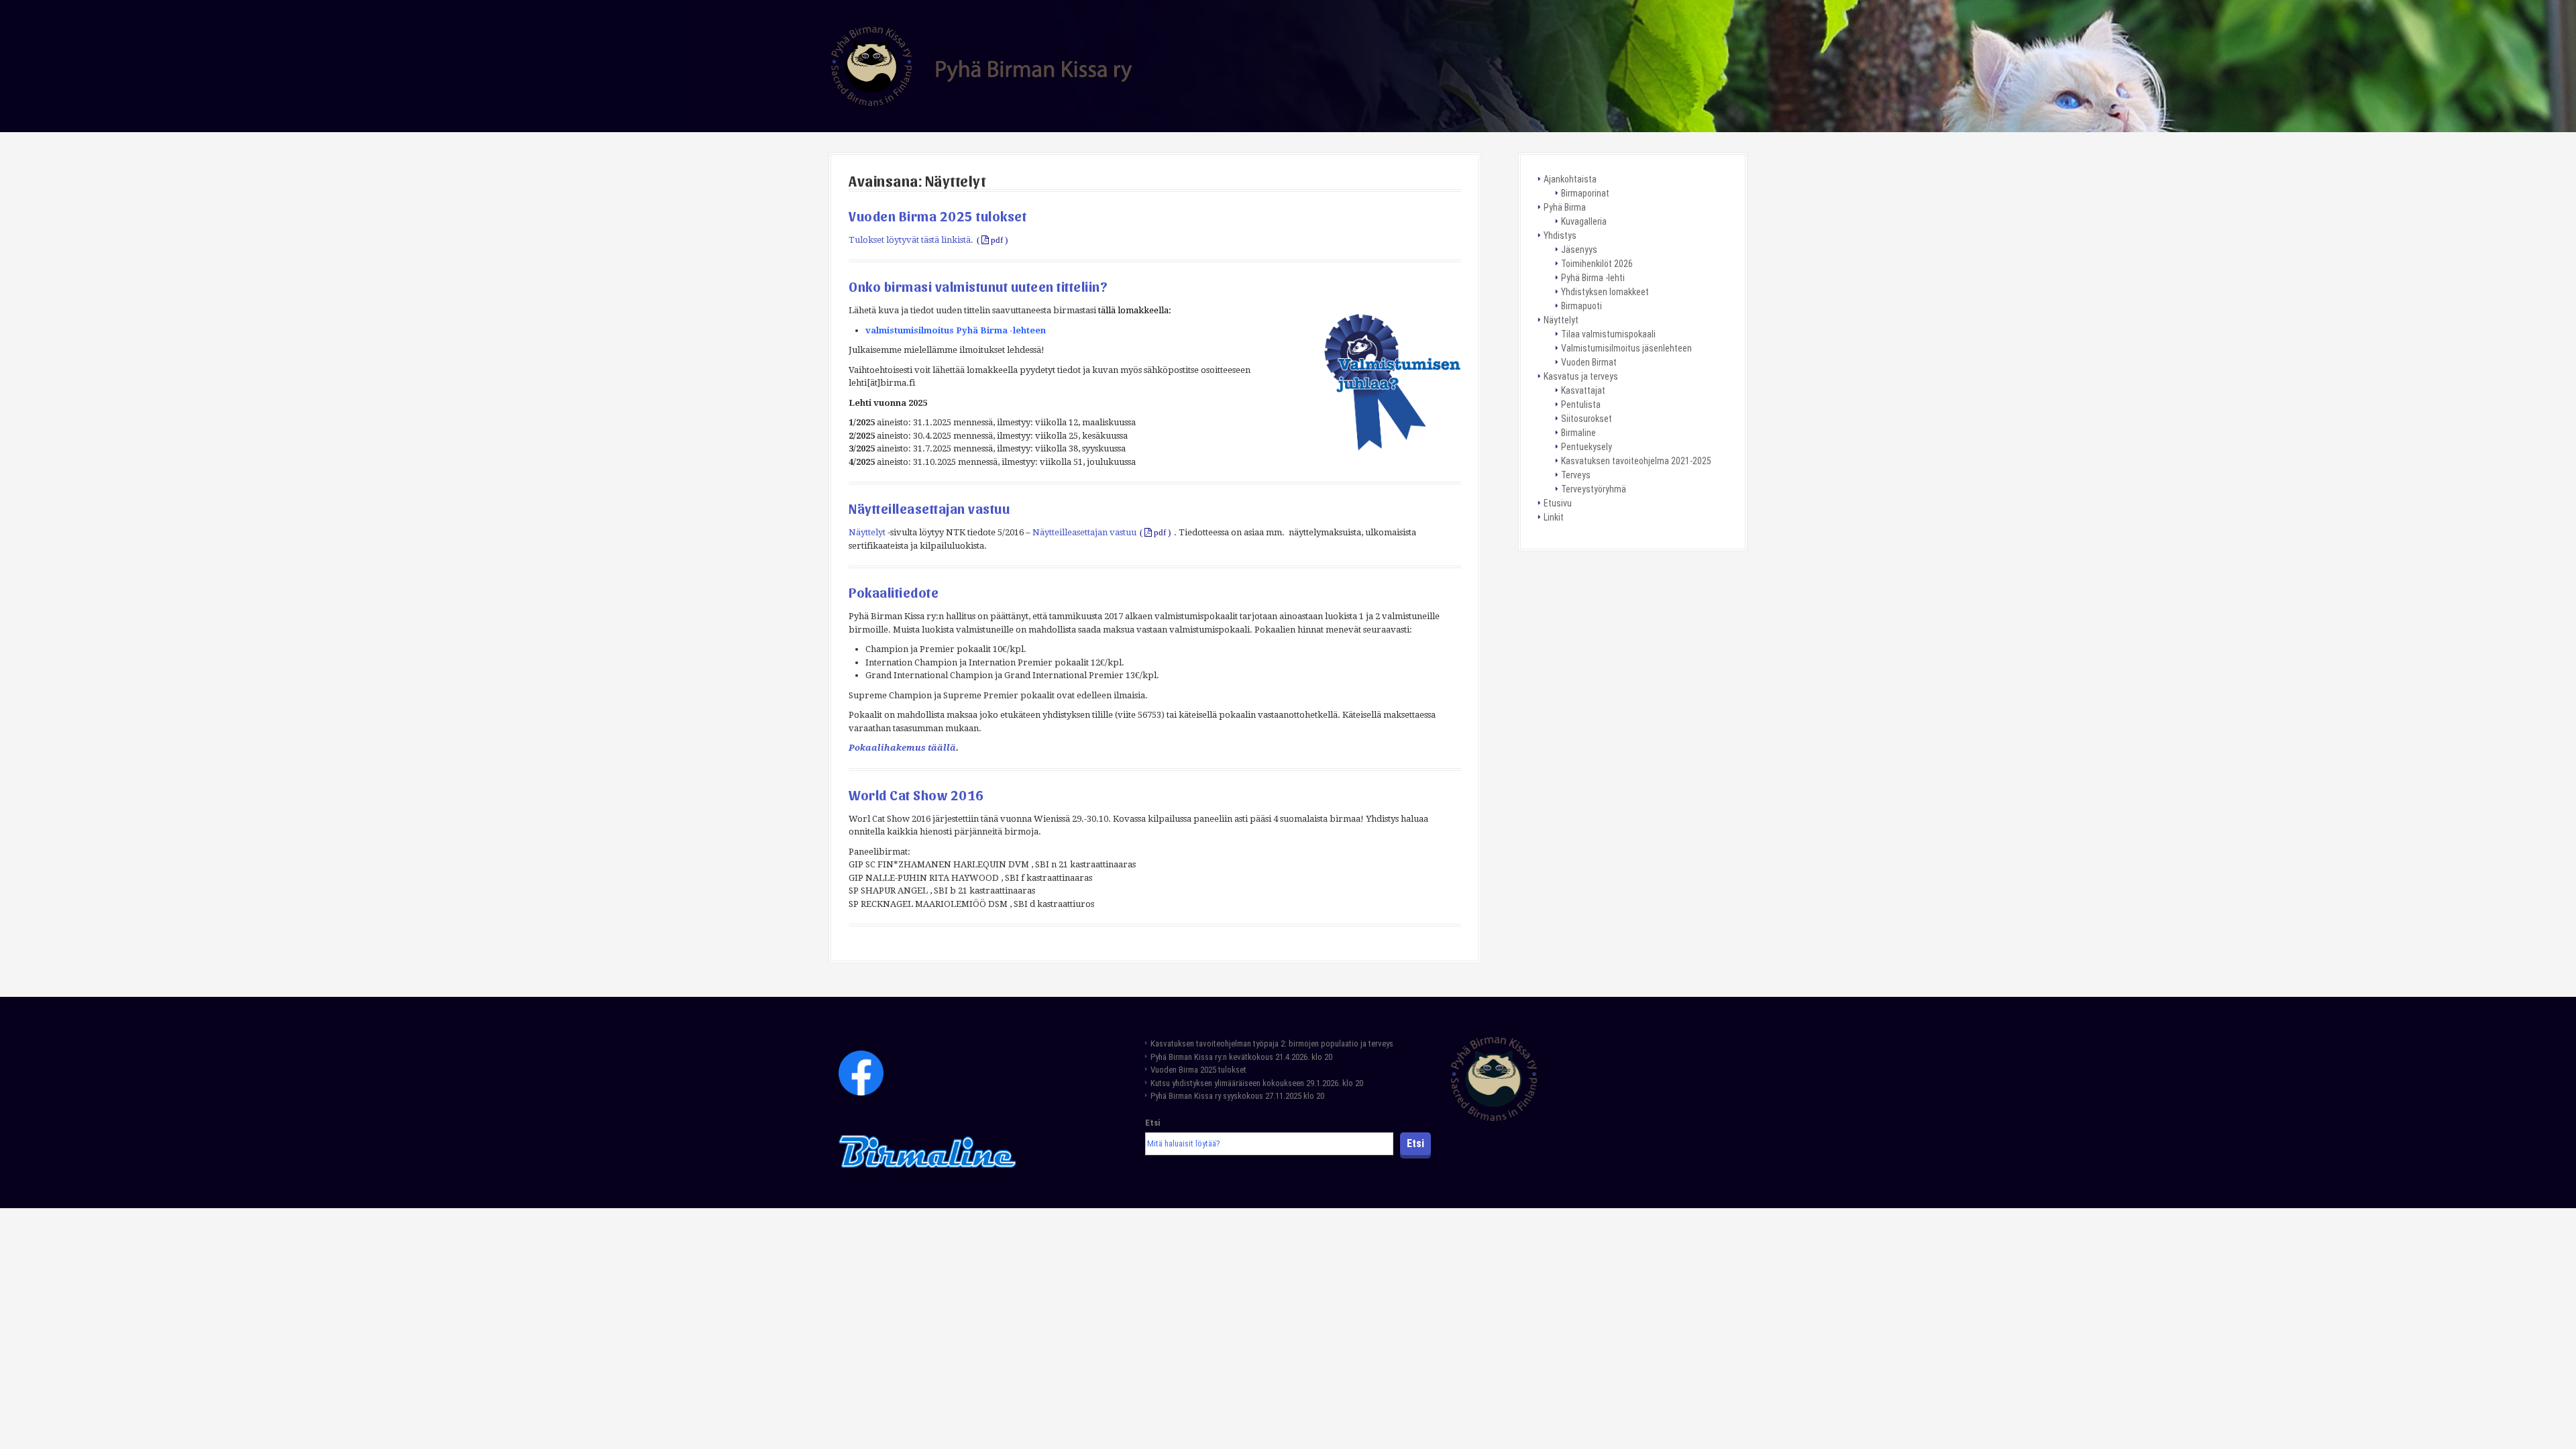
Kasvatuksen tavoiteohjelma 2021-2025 (1636, 461)
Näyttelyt (867, 532)
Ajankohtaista (1570, 179)
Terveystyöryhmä (1594, 489)
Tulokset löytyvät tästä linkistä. (911, 240)
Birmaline (1578, 433)
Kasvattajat (1583, 390)
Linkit (1554, 517)
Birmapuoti (1581, 306)
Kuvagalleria (1584, 221)
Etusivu (1558, 503)
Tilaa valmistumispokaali (1608, 334)
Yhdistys (1560, 235)
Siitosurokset (1587, 419)
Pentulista (1581, 405)
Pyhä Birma (1565, 207)
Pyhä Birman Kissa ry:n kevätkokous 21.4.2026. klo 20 (1241, 1057)
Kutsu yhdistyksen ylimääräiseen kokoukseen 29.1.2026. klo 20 (1257, 1083)
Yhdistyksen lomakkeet (1605, 292)
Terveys (1576, 475)
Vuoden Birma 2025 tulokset (937, 216)
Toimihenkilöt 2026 (1597, 264)
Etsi (1152, 1123)
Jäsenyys (1579, 250)
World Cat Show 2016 (916, 795)
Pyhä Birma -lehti (1593, 278)
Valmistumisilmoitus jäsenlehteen (1626, 348)
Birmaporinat (1585, 193)
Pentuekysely (1587, 447)
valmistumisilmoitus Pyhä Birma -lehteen (956, 330)
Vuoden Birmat (1589, 362)
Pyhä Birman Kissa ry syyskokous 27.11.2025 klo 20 (1237, 1096)
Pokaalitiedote (894, 592)
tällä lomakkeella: (1135, 310)
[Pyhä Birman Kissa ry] (982, 65)
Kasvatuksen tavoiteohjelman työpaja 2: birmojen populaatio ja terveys (1273, 1043)
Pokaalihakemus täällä (902, 748)
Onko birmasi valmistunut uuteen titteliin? (978, 286)
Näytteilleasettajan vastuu (929, 508)
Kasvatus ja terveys (1581, 376)
